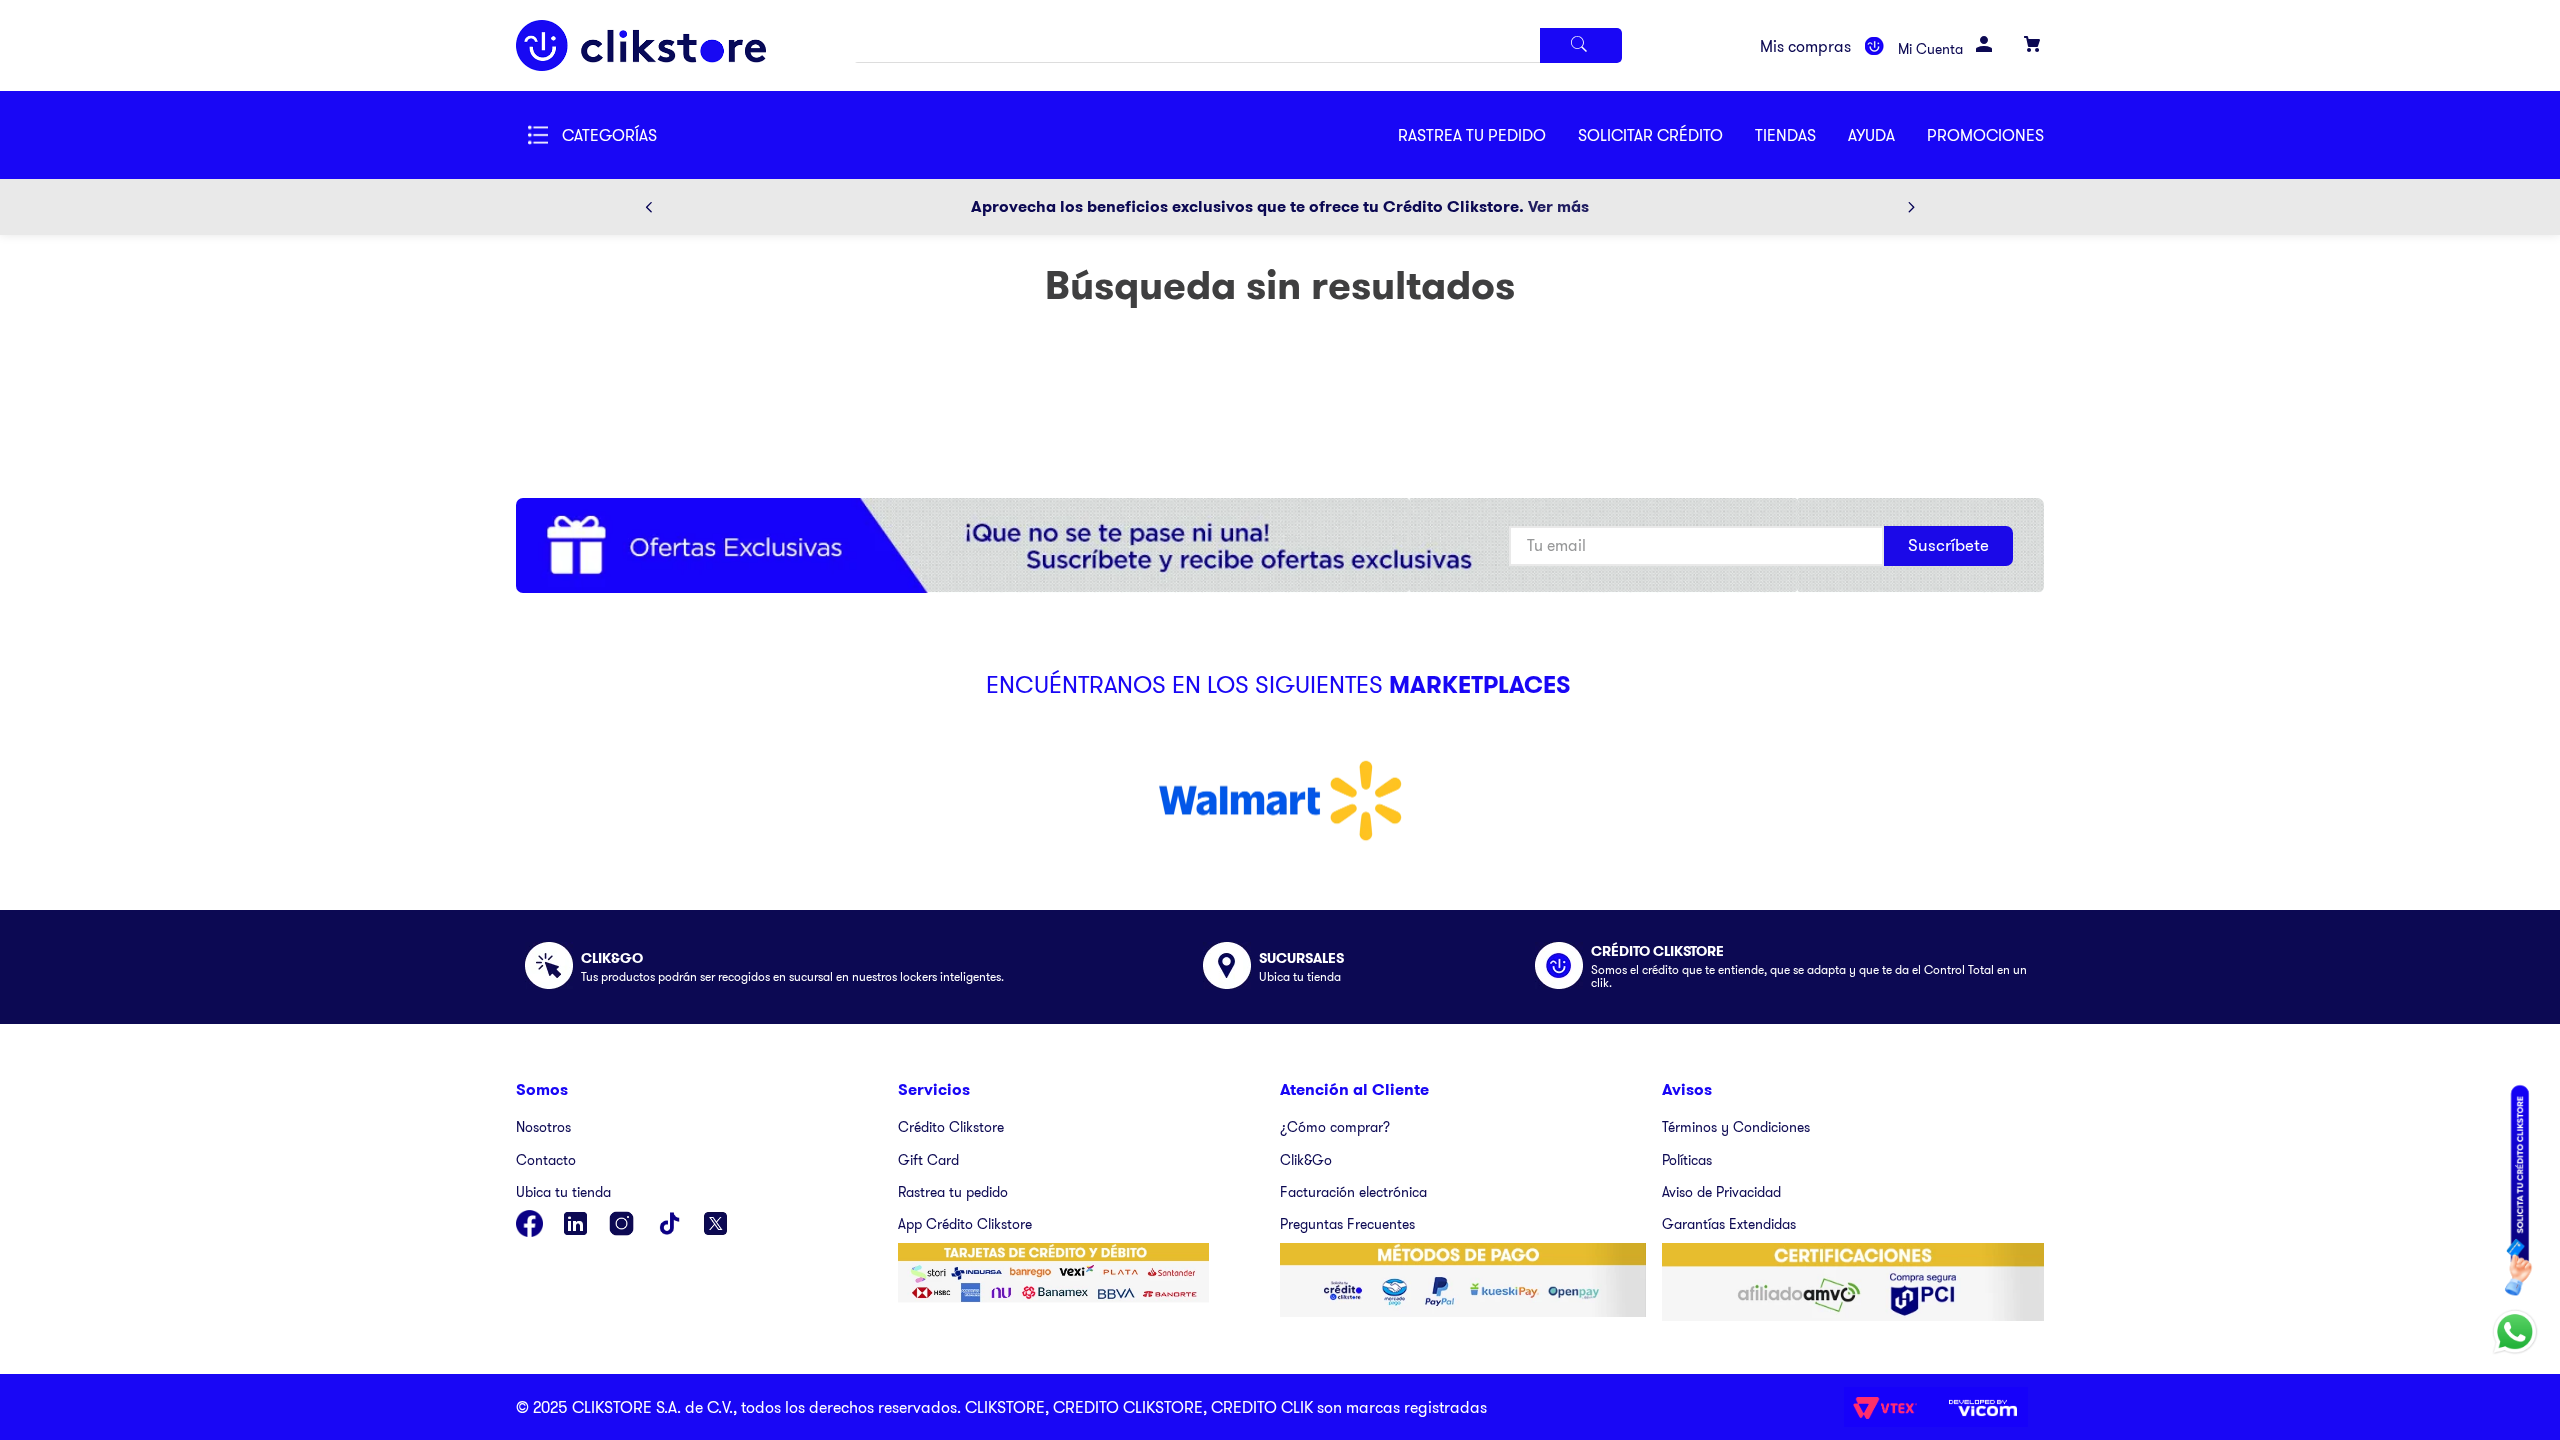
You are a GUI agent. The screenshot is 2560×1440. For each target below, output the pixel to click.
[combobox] (1238, 45)
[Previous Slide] (649, 207)
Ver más (1558, 206)
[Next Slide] (1911, 207)
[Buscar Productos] (1581, 45)
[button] (1666, 135)
